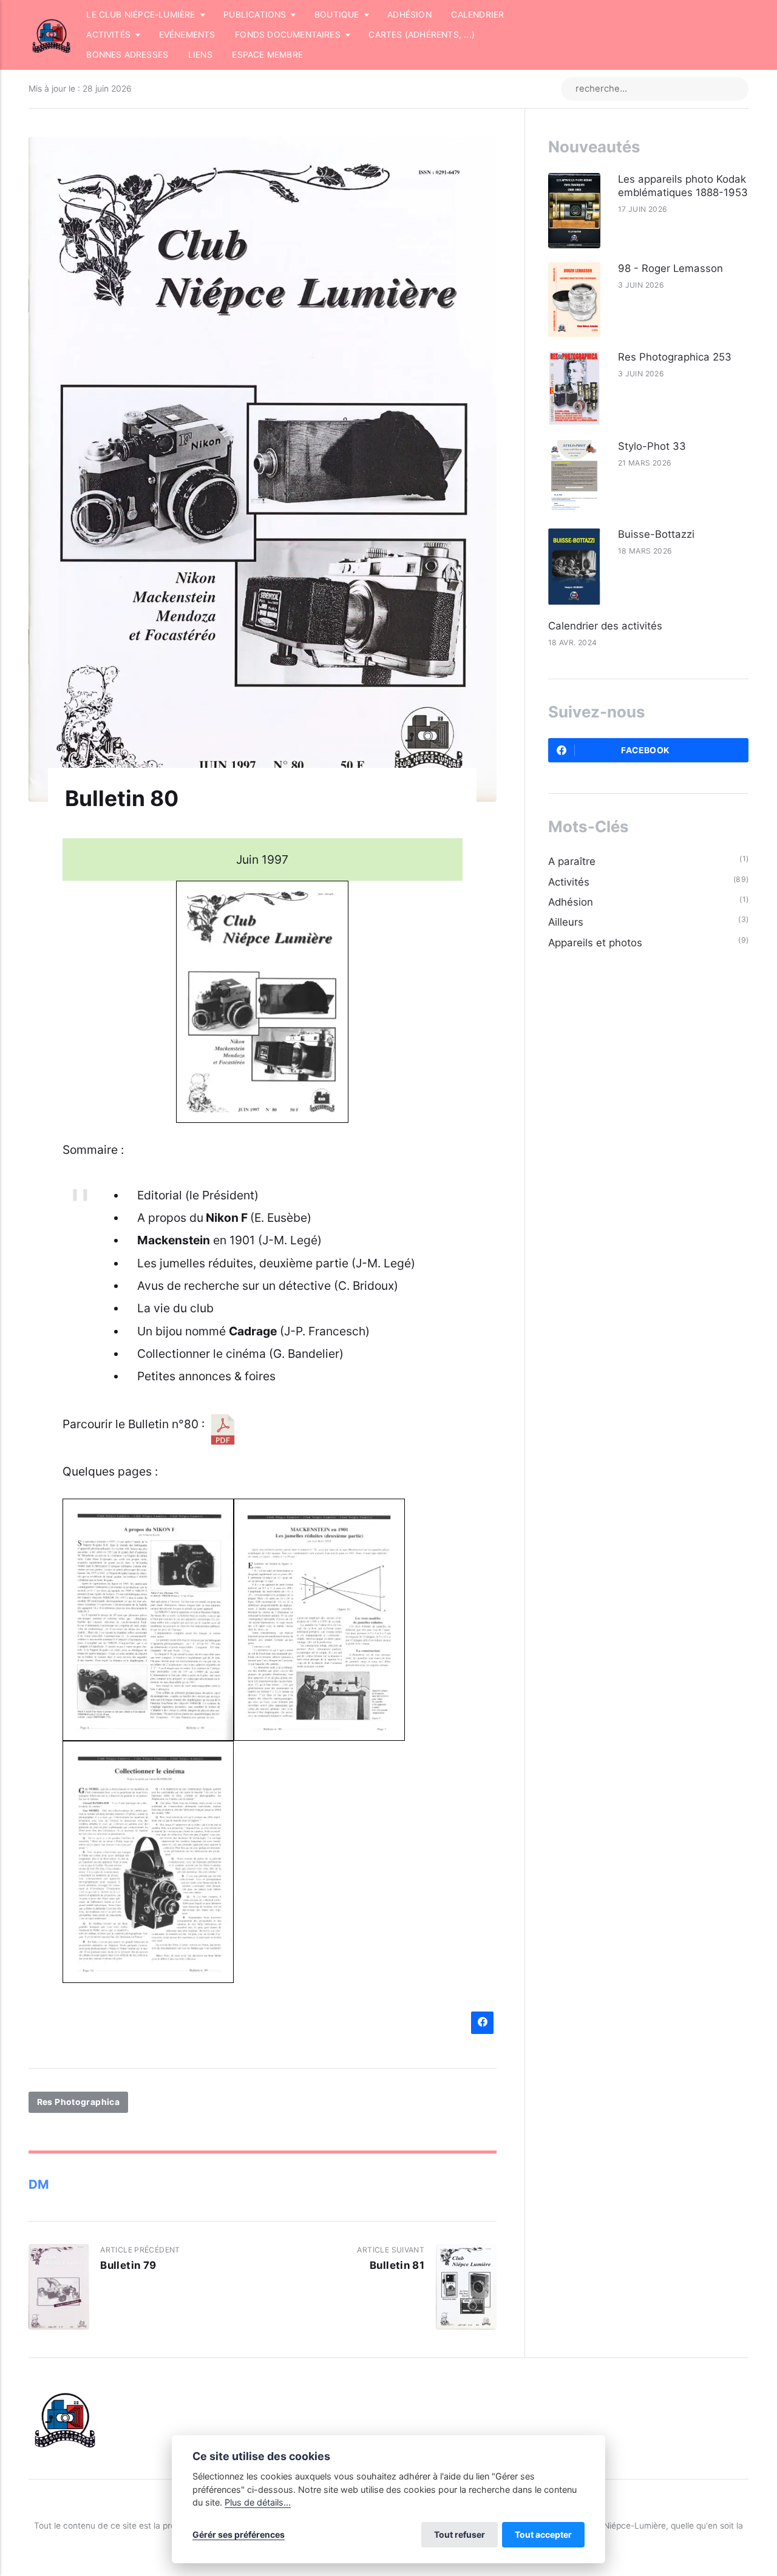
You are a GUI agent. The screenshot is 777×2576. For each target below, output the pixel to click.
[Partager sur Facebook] (482, 2023)
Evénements (187, 35)
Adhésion (409, 15)
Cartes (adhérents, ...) (421, 35)
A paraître (572, 861)
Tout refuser (460, 2534)
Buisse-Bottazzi (656, 534)
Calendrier (477, 15)
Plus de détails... (258, 2502)
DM (39, 2184)
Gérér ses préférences (239, 2534)
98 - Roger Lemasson (670, 268)
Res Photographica (79, 2102)
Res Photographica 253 (675, 357)
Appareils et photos (595, 943)
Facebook (645, 750)
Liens (200, 55)
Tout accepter (543, 2534)
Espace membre (267, 55)
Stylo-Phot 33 (652, 446)
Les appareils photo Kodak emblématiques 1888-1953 (683, 186)
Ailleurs (566, 922)
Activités (569, 882)
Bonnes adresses (127, 55)
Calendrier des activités (605, 626)
